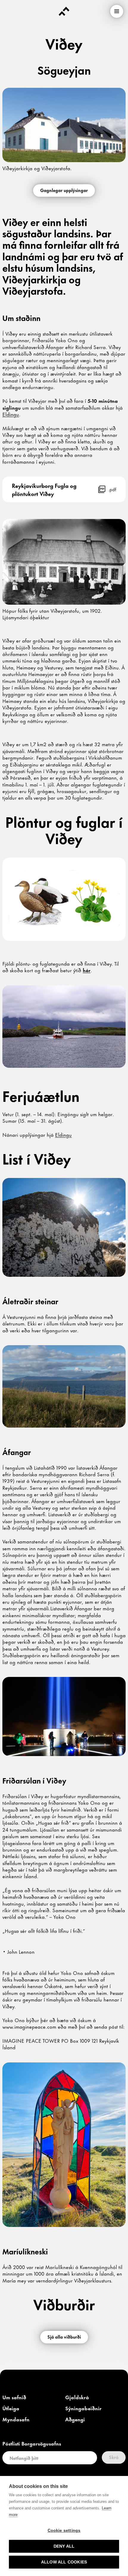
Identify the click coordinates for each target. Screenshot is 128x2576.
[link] (11, 414)
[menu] (117, 11)
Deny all (64, 2546)
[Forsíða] (64, 11)
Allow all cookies (64, 2562)
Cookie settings (64, 2530)
